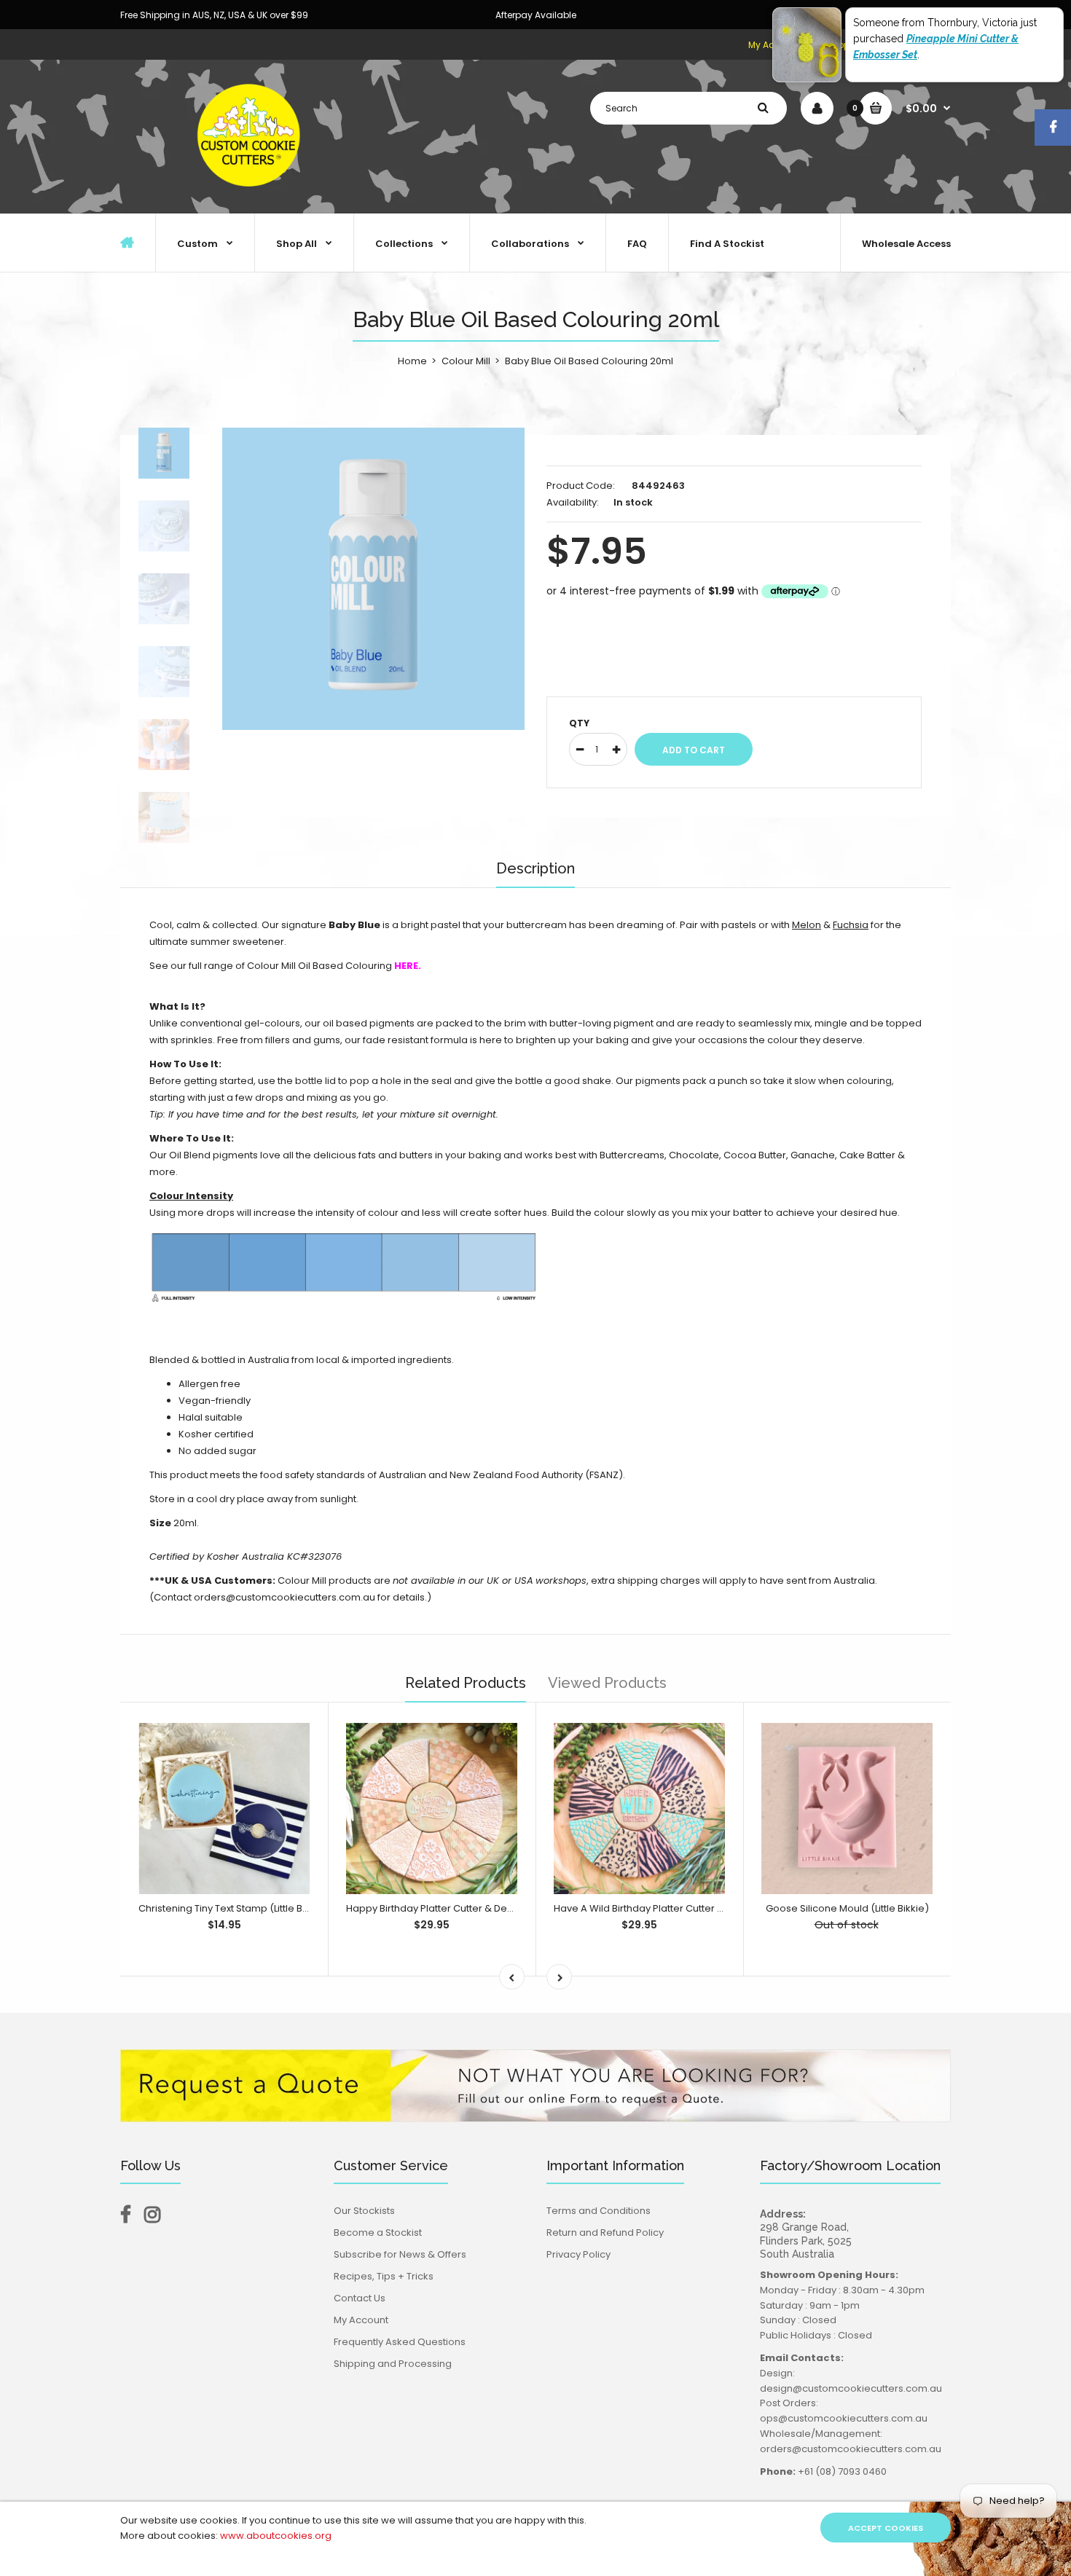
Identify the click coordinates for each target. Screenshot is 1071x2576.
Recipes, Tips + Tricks (384, 2276)
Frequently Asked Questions (400, 2342)
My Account (361, 2320)
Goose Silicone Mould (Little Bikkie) (847, 1908)
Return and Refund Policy (605, 2233)
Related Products (466, 1683)
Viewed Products (607, 1683)
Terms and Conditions (599, 2211)
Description (535, 868)
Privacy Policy (578, 2254)
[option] (373, 579)
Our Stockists (364, 2211)
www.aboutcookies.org (276, 2536)
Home (412, 361)
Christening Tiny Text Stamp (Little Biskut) (233, 1908)
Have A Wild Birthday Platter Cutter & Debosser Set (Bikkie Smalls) (708, 1908)
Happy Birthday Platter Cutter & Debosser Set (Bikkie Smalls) (488, 1908)
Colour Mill (466, 361)
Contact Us (360, 2298)
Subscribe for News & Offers (400, 2254)
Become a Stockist (378, 2233)
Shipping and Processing (393, 2364)
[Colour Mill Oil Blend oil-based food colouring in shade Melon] (791, 925)
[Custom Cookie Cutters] (251, 198)
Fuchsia (851, 925)
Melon (807, 925)
